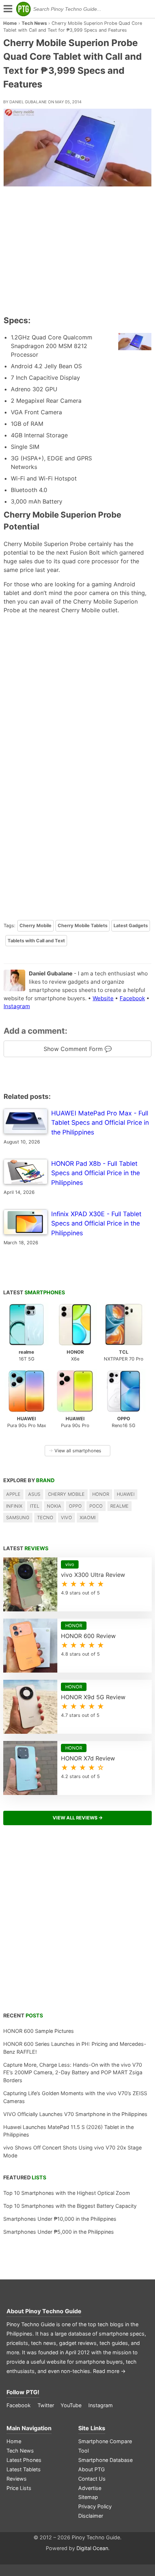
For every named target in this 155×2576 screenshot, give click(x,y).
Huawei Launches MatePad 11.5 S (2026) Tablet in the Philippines (68, 2131)
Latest (34, 1292)
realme (119, 1506)
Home (10, 23)
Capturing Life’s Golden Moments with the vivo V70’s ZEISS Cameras (75, 2097)
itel (35, 1506)
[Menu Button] (7, 9)
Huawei (126, 1494)
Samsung (18, 1518)
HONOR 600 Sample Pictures (39, 2031)
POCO (96, 1506)
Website (103, 998)
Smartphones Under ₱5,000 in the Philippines (59, 2232)
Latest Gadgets (131, 926)
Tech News (34, 23)
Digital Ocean (92, 2548)
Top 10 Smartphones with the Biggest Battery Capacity (70, 2206)
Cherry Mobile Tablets (83, 926)
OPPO (75, 1506)
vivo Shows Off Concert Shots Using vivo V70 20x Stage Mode (72, 2151)
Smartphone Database (105, 2460)
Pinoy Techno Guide (53, 2311)
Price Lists (19, 2488)
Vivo (67, 1518)
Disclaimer (91, 2516)
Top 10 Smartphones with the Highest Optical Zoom (67, 2193)
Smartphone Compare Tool (105, 2446)
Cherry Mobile (36, 926)
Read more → (109, 2371)
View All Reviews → (78, 1818)
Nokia (54, 1506)
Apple (13, 1494)
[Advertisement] (77, 252)
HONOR (101, 1494)
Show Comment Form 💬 (78, 1049)
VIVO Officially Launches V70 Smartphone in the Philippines (75, 2114)
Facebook (132, 998)
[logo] (23, 9)
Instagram (17, 1006)
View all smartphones (75, 1451)
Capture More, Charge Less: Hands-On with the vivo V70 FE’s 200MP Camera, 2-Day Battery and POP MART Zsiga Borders (73, 2072)
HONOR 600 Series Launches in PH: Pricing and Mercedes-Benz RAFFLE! (75, 2048)
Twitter (46, 2405)
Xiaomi (88, 1518)
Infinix (14, 1506)
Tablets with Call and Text (36, 941)
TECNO (45, 1518)
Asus (34, 1494)
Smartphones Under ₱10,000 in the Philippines (60, 2219)
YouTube (71, 2405)
